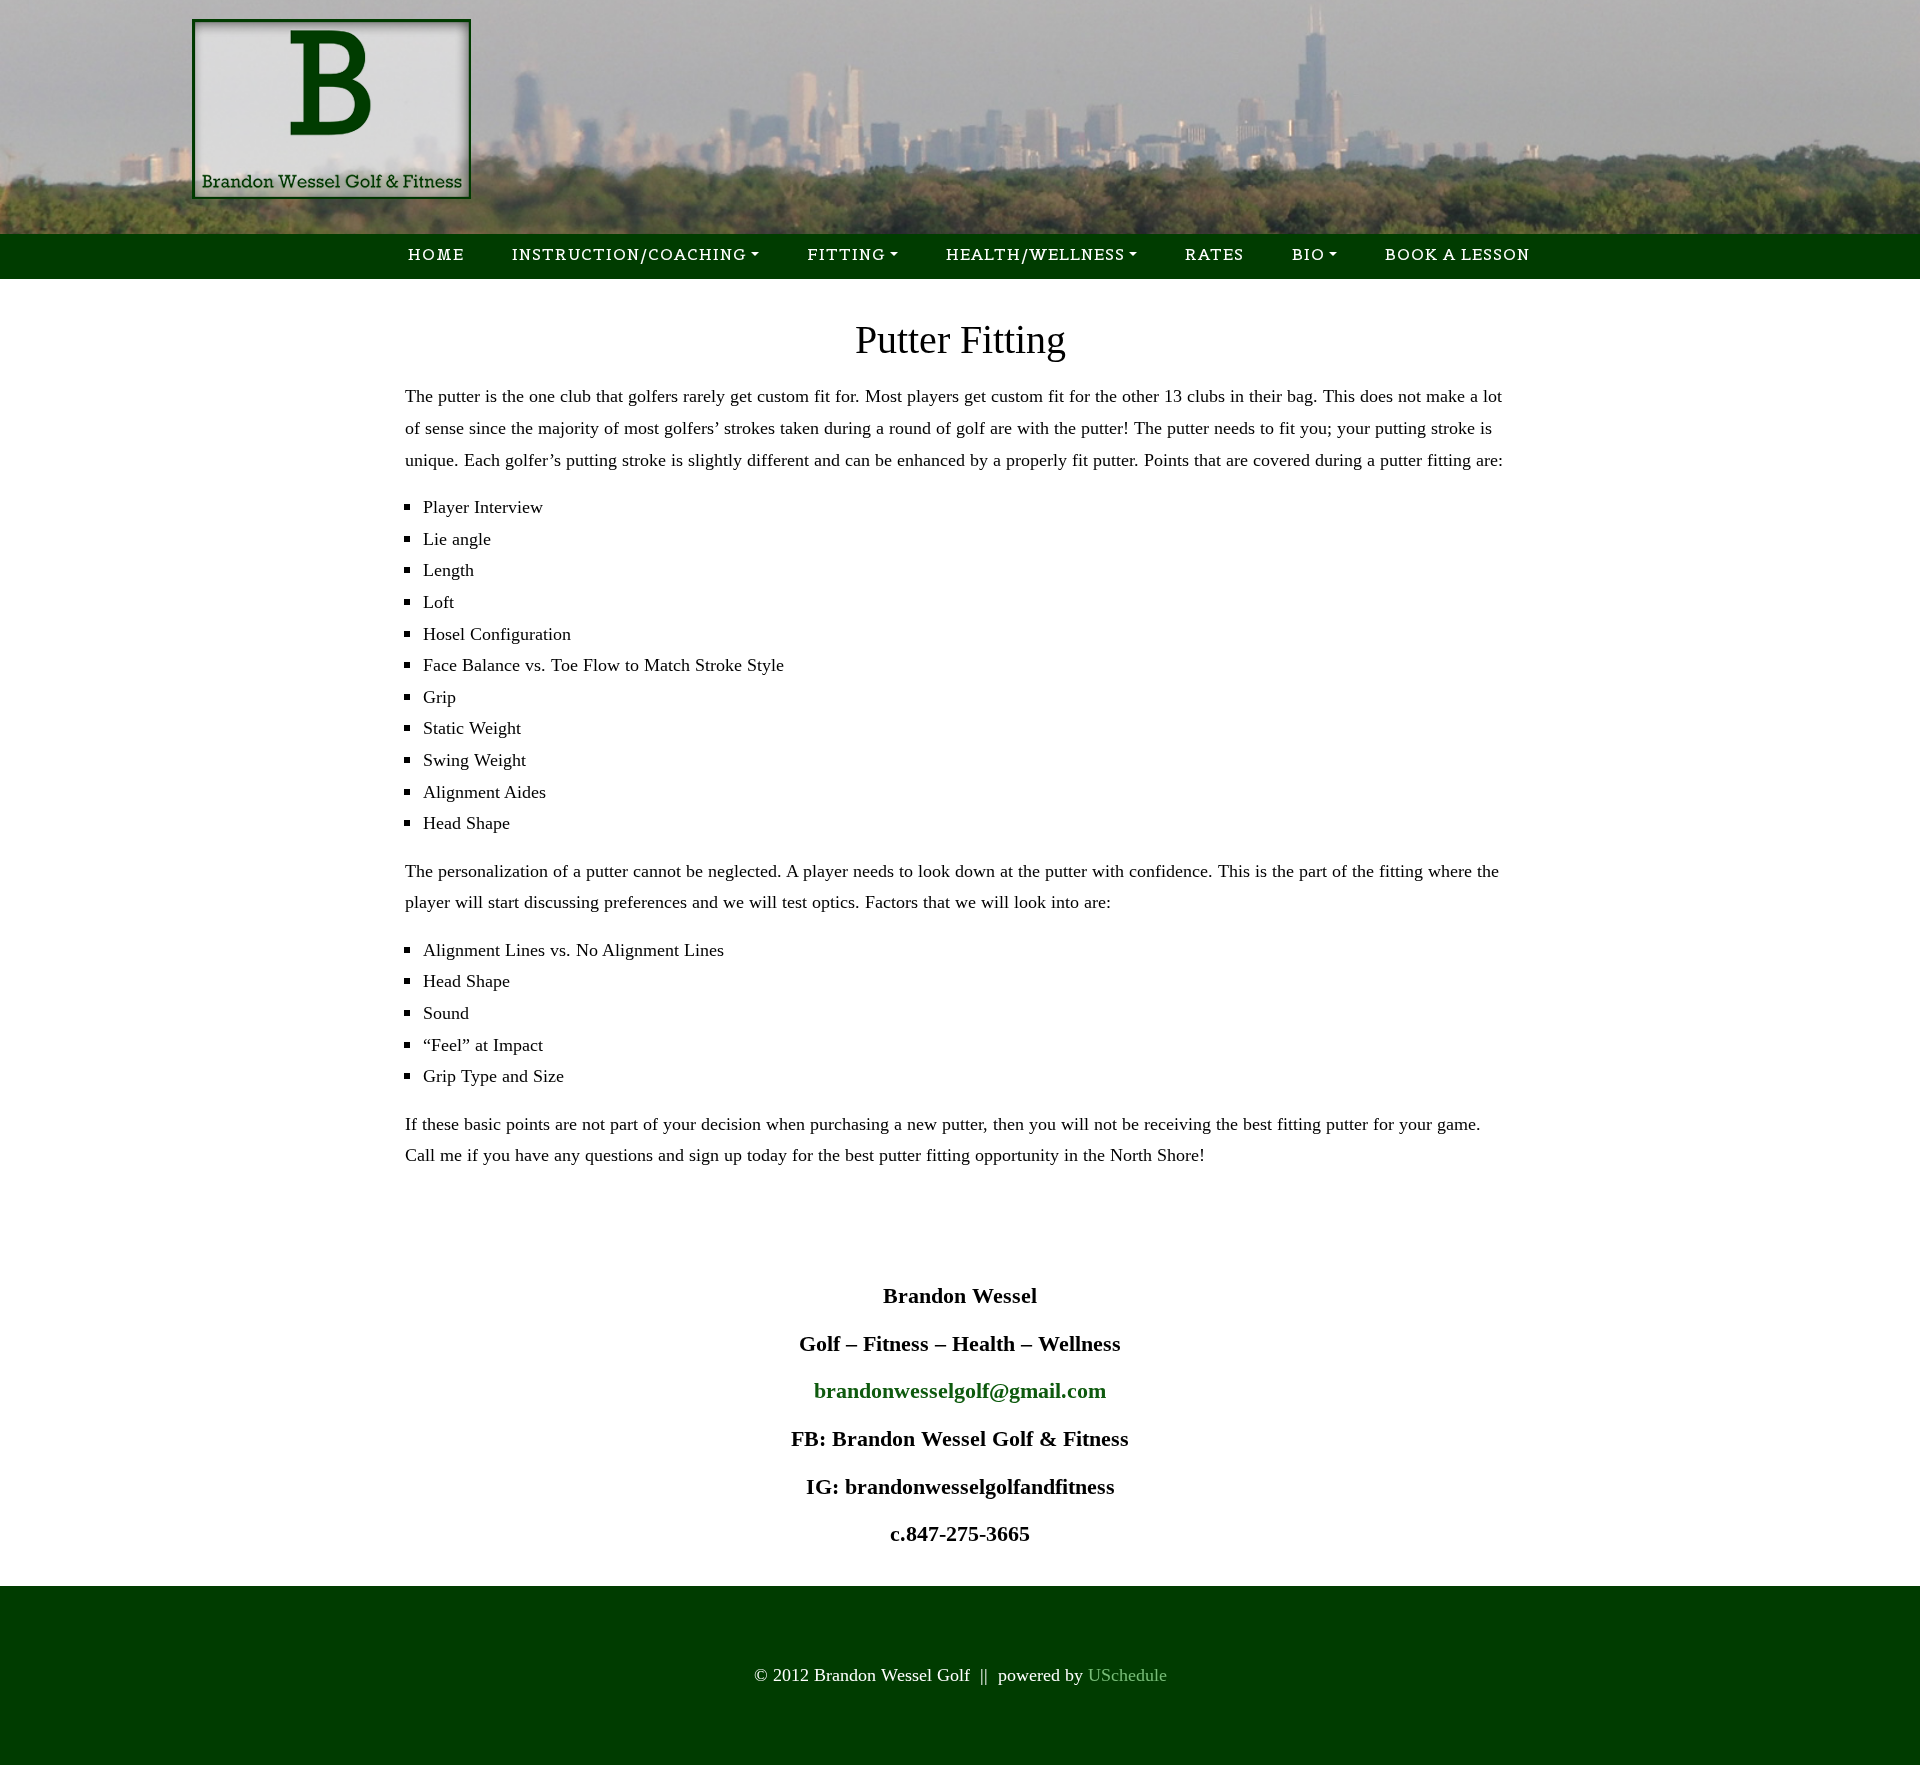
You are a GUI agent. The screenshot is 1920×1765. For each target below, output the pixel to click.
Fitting (846, 254)
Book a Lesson (1457, 254)
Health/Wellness (1035, 254)
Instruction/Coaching (629, 254)
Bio (1308, 254)
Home (436, 254)
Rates (1214, 254)
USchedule (1127, 1675)
